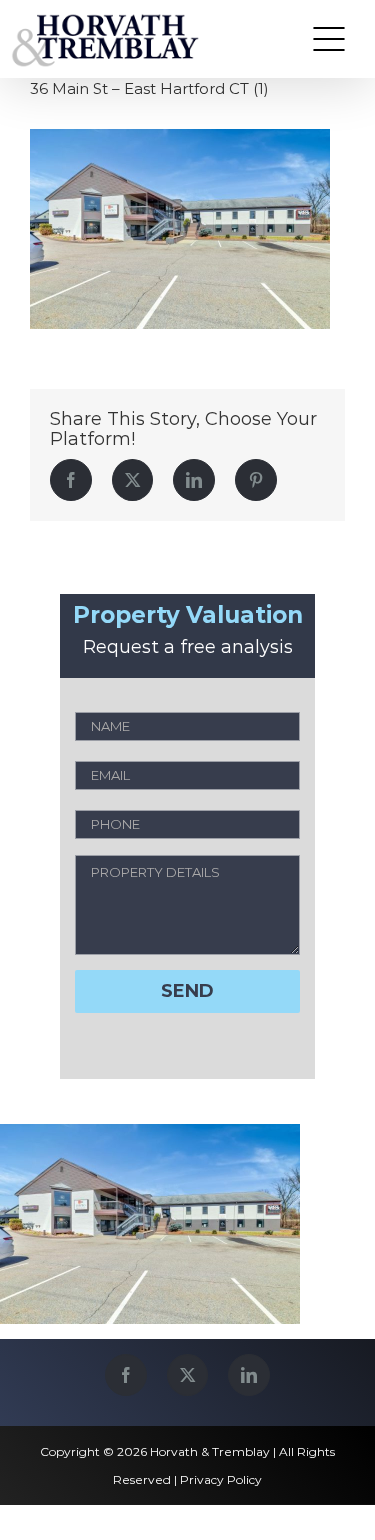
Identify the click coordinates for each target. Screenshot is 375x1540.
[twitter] (187, 1375)
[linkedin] (249, 1375)
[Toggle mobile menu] (329, 39)
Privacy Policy (221, 1479)
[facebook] (126, 1375)
